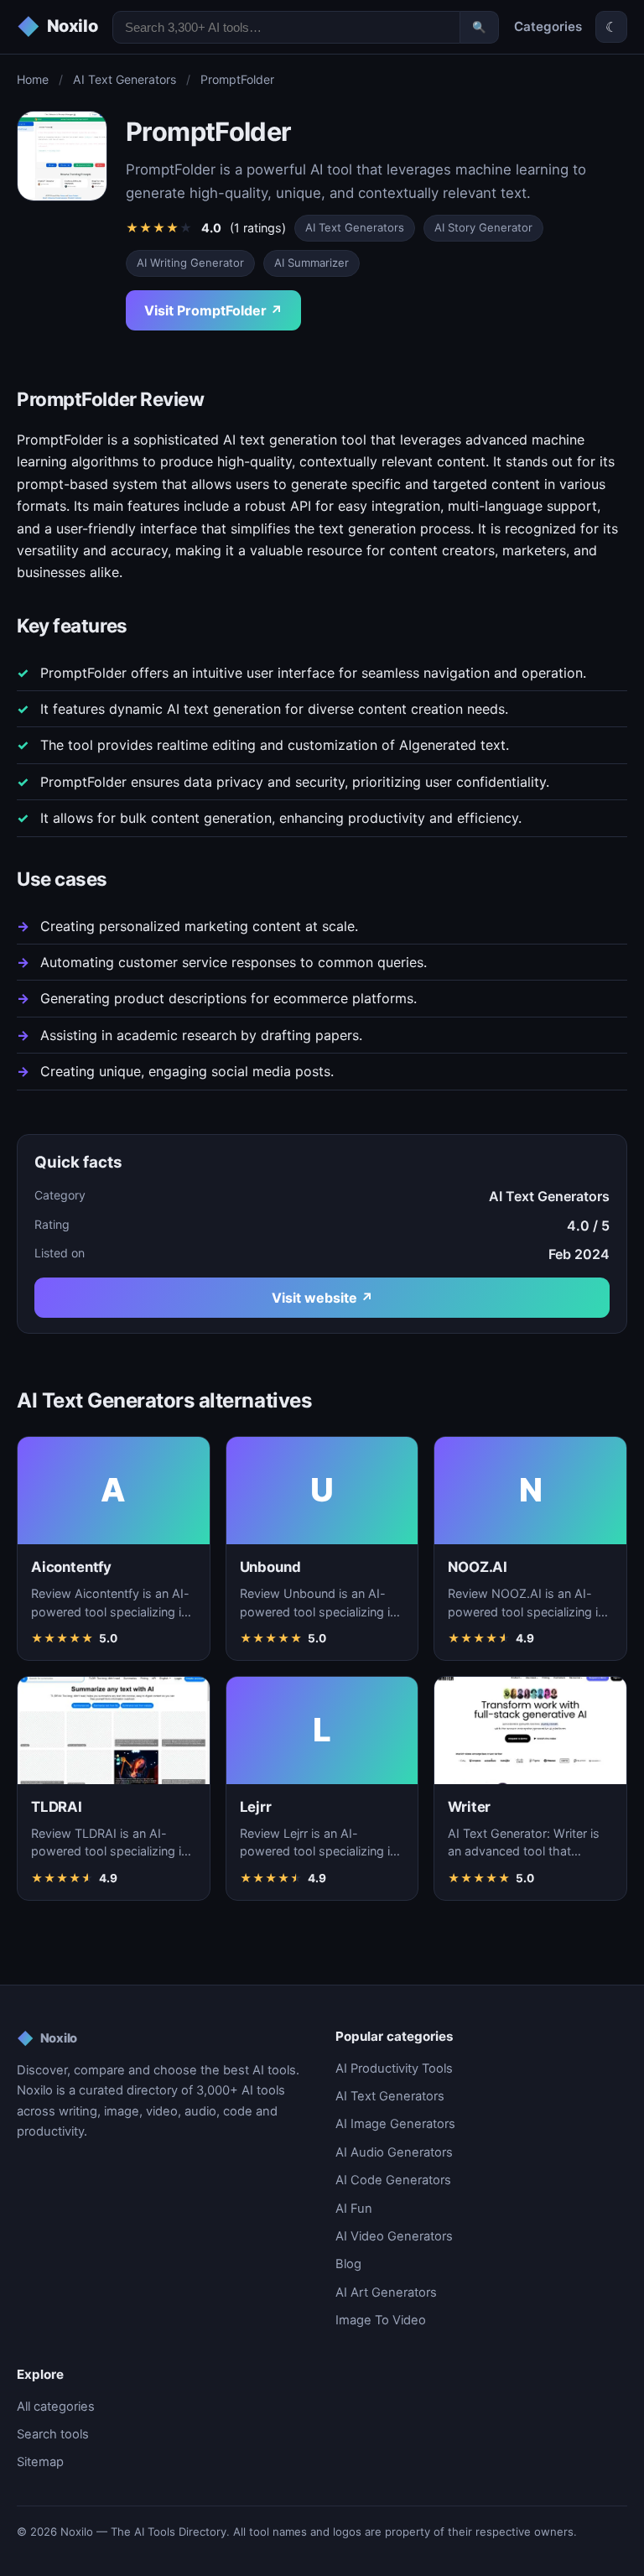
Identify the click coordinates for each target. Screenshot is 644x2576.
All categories (56, 2407)
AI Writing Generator (190, 263)
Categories (548, 26)
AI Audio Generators (394, 2152)
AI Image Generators (395, 2124)
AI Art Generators (386, 2292)
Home (33, 79)
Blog (348, 2264)
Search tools (53, 2434)
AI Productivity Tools (394, 2069)
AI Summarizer (312, 263)
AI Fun (354, 2209)
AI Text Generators (125, 79)
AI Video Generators (394, 2236)
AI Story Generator (483, 227)
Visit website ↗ (322, 1298)
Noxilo (47, 2038)
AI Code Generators (393, 2180)
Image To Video (381, 2320)
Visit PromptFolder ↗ (213, 310)
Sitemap (40, 2462)
